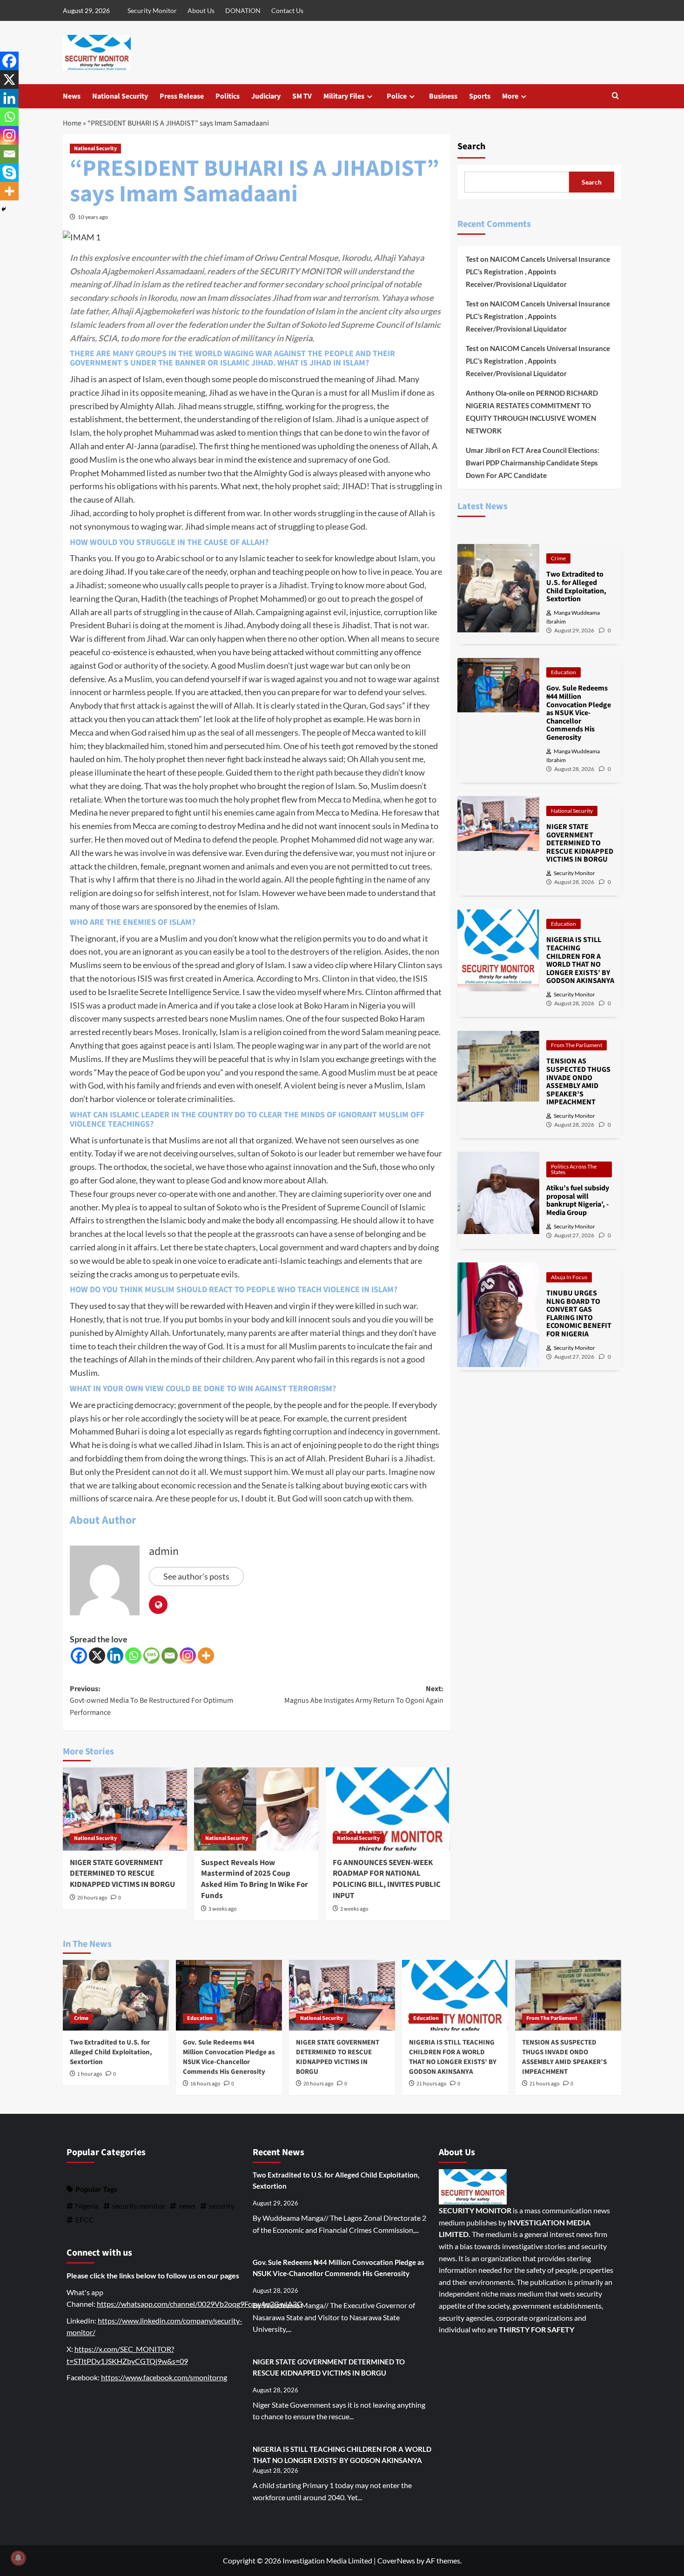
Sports (480, 96)
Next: (364, 1695)
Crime (558, 558)
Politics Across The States (574, 1169)
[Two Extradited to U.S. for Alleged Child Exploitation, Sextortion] (116, 1995)
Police (397, 96)
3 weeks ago (223, 1909)
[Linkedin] (115, 1656)
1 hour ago (90, 2074)
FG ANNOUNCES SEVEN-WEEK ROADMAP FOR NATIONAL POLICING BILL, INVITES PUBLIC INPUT (387, 1879)
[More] (206, 1656)
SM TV (302, 96)
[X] (97, 1656)
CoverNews (396, 2560)
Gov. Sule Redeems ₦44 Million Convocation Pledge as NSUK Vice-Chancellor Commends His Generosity (229, 2057)
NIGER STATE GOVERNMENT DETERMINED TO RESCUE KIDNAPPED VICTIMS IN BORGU (122, 1874)
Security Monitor (152, 10)
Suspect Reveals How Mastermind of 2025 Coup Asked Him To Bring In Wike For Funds (255, 1879)
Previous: (151, 1701)
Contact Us (287, 10)
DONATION (243, 10)
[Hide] (4, 209)
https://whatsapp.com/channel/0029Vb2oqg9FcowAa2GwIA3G (200, 2304)
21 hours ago (432, 2084)
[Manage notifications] (18, 2558)
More (510, 96)
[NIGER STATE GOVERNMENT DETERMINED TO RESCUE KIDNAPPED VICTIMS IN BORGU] (125, 1809)
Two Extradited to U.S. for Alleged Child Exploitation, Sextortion (111, 2052)
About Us (201, 10)
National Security (120, 96)
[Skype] (9, 173)
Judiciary (266, 96)
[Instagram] (188, 1656)
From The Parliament (577, 1045)
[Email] (170, 1656)
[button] (615, 96)
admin (164, 1551)
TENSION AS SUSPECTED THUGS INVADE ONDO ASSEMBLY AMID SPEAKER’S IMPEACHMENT (564, 2057)
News (72, 96)
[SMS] (151, 1656)
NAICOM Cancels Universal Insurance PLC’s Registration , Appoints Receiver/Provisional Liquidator (538, 272)
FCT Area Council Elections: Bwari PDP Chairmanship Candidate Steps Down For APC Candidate (533, 463)
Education (563, 672)
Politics (228, 96)
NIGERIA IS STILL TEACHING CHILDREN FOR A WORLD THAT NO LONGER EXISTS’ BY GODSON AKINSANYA (453, 2057)
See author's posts (196, 1576)
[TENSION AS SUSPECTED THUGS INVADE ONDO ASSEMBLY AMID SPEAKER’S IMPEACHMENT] (568, 1995)
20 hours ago (92, 1898)
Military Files (344, 96)
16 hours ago (205, 2084)
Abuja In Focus (569, 1277)
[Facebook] (79, 1656)
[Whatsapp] (133, 1656)
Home (72, 123)
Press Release (182, 96)
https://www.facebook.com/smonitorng (164, 2377)
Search (471, 146)
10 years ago (93, 217)
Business (443, 96)
